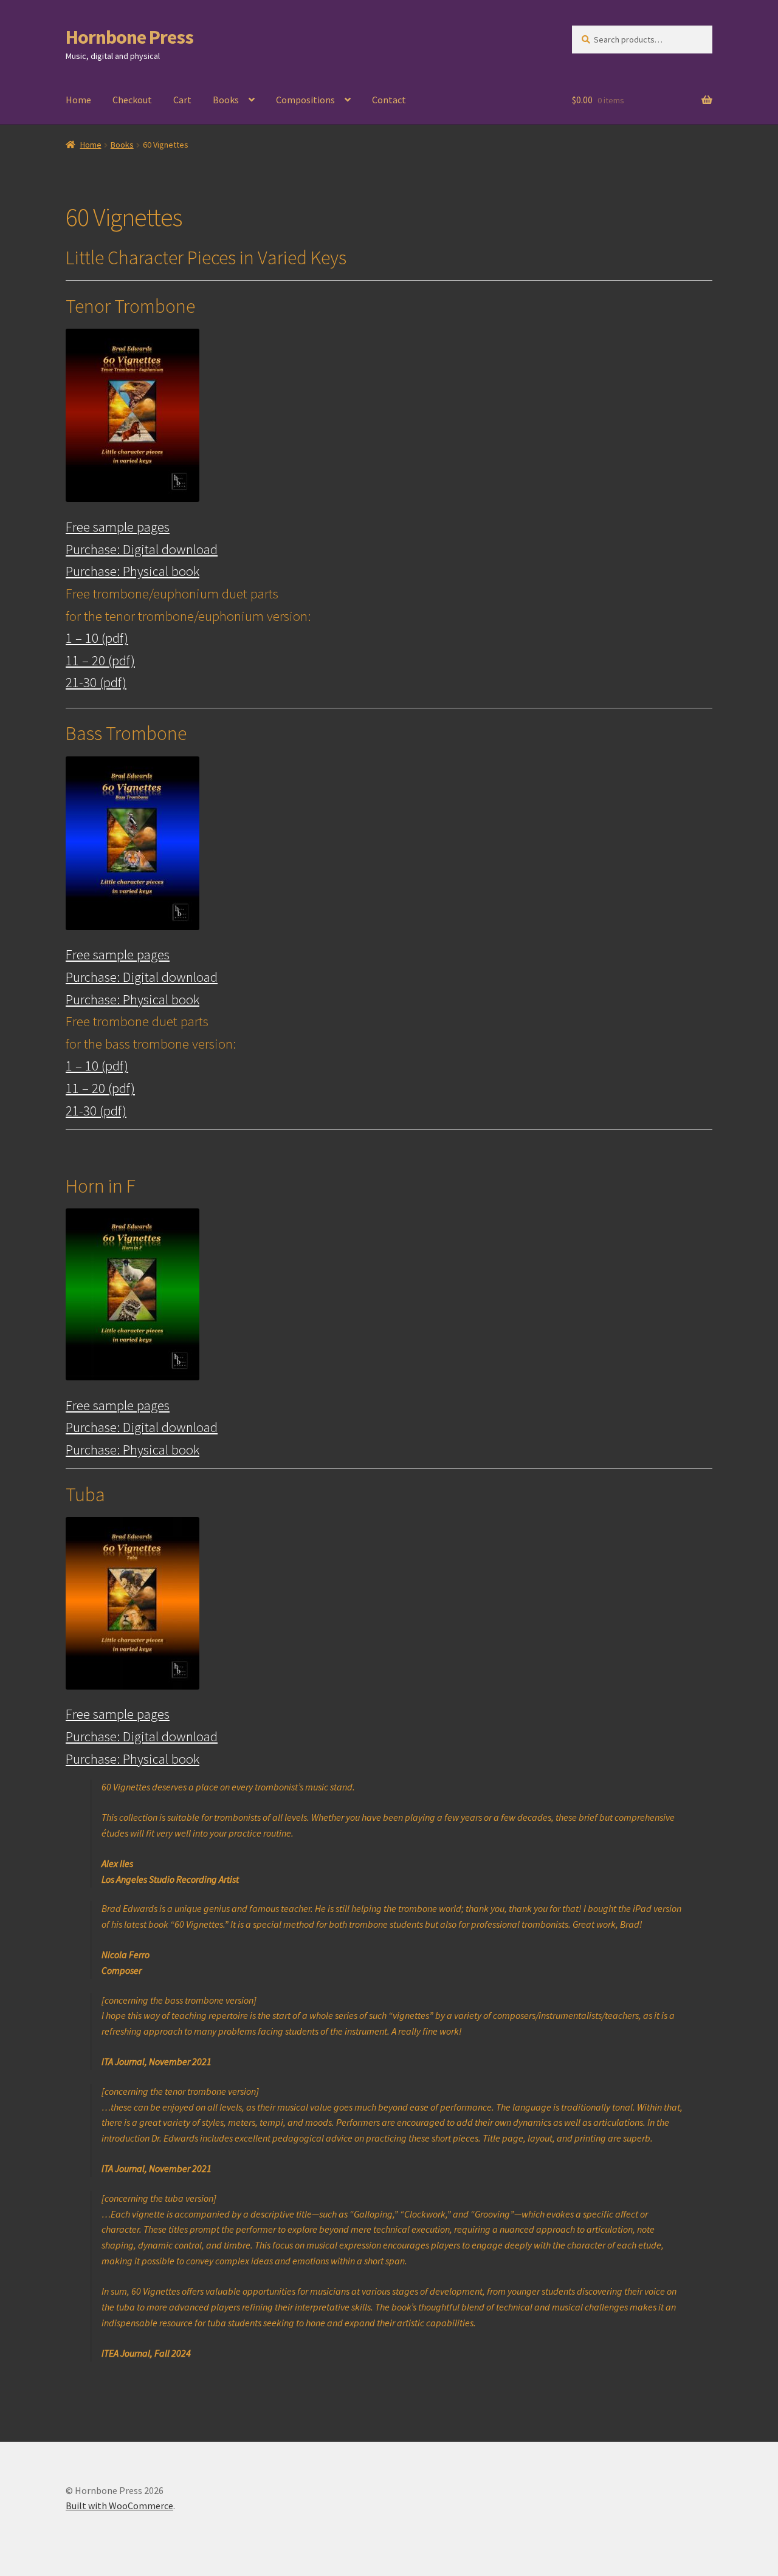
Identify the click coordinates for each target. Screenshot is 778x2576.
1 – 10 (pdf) (97, 638)
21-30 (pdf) (96, 682)
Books (226, 100)
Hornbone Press (129, 37)
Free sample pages (118, 527)
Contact (389, 100)
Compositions (305, 100)
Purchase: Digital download (142, 549)
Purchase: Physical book (133, 571)
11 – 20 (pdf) (100, 660)
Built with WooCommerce (119, 2506)
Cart (182, 100)
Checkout (132, 100)
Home (78, 100)
